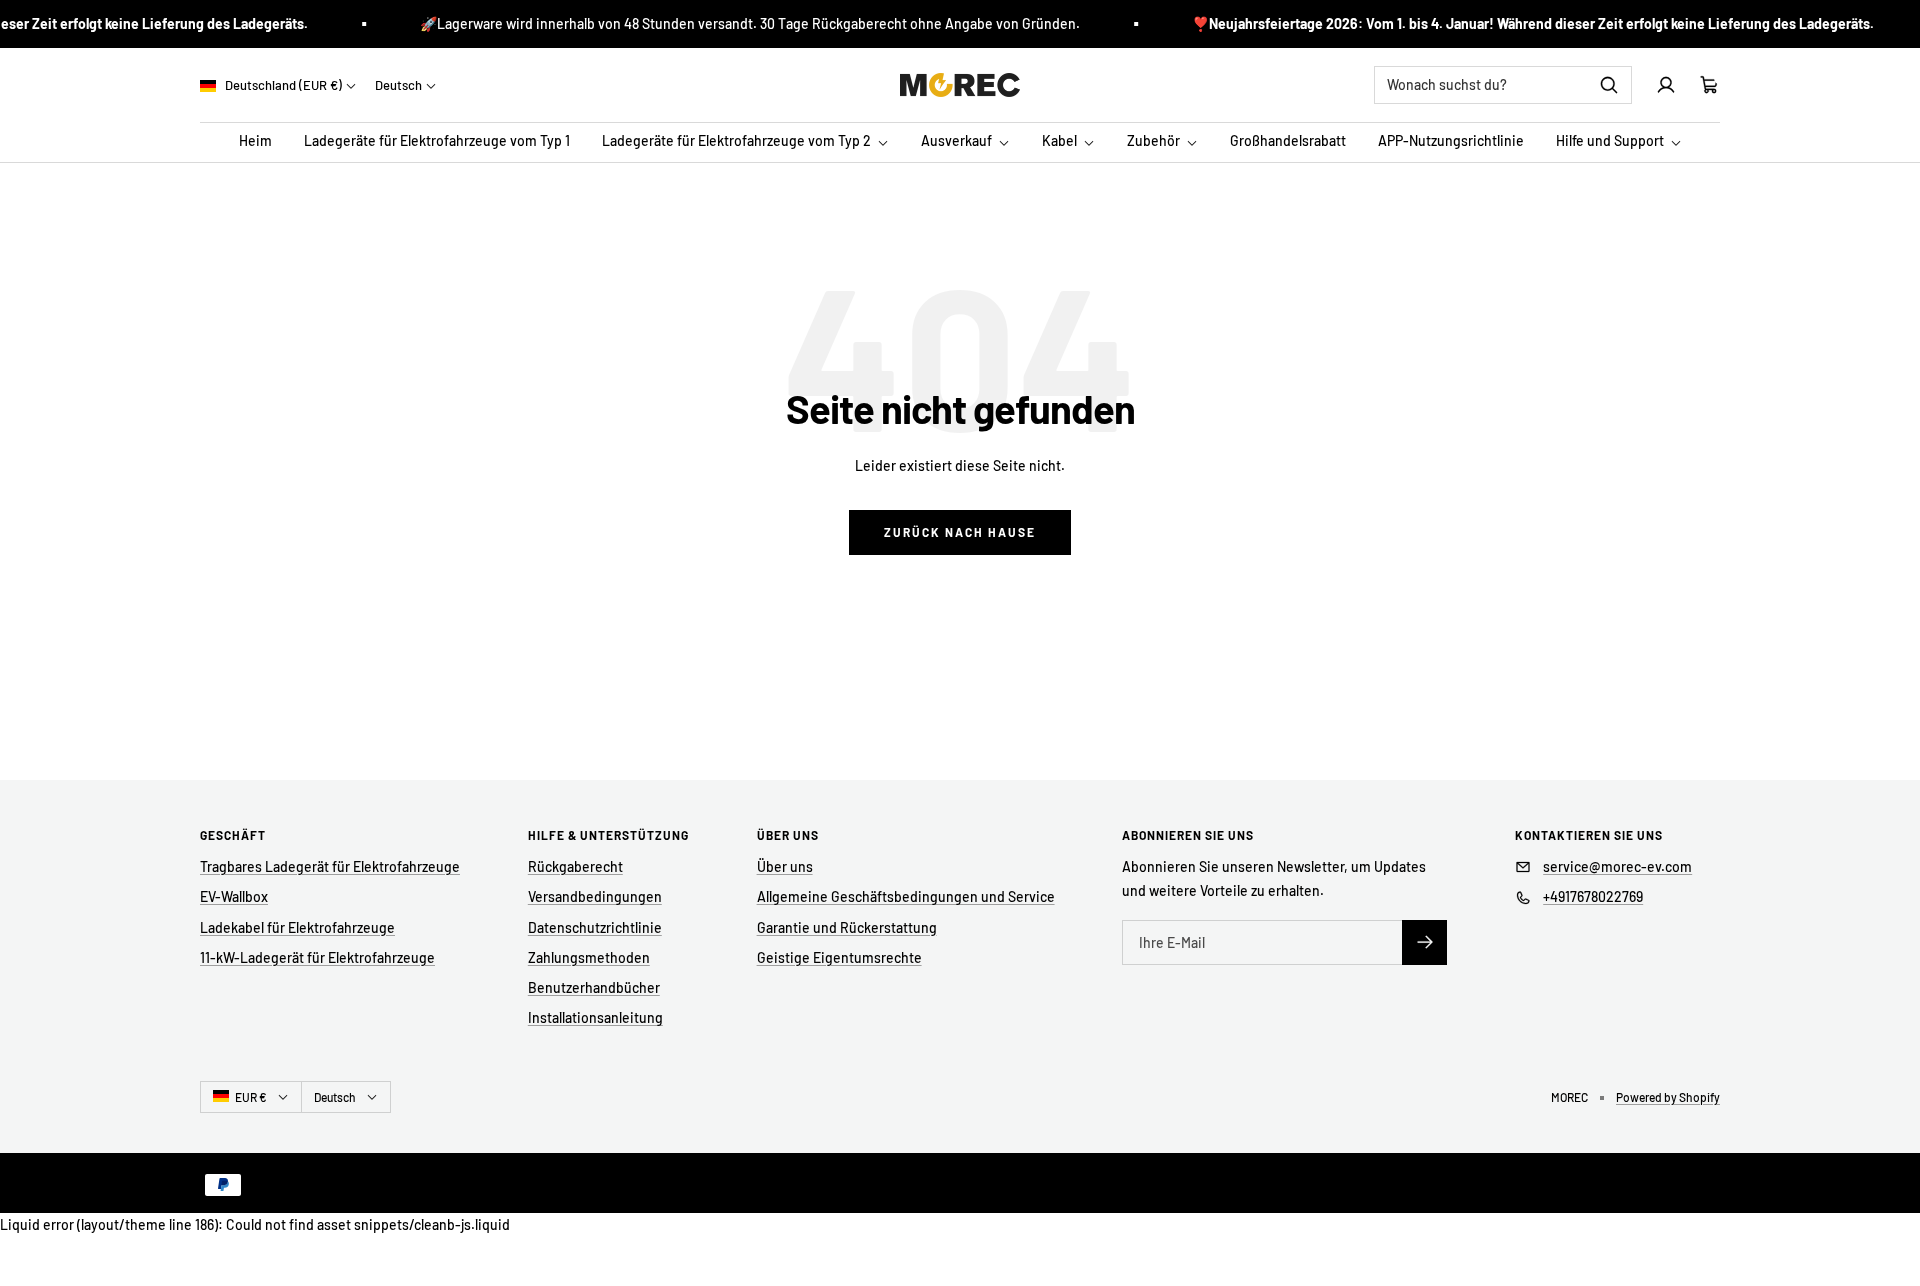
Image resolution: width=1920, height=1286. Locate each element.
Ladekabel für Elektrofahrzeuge (297, 927)
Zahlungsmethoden (589, 957)
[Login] (1666, 85)
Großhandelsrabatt (1288, 141)
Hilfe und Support (1611, 141)
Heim (255, 141)
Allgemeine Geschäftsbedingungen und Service (906, 896)
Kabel (1061, 141)
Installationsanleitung (595, 1017)
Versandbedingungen (595, 896)
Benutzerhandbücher (594, 987)
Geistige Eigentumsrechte (839, 957)
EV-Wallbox (234, 896)
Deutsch (398, 85)
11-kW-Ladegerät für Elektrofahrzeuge (317, 957)
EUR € (251, 1097)
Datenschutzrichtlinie (595, 927)
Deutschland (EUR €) (282, 85)
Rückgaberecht (575, 866)
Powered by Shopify (1668, 1097)
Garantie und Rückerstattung (847, 927)
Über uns (785, 866)
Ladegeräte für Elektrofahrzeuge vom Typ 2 (738, 141)
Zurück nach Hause (960, 532)
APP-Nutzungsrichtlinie (1451, 141)
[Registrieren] (1424, 942)
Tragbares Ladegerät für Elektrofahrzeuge (330, 866)
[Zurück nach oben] (1892, 1230)
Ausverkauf (958, 141)
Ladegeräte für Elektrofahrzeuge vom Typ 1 (437, 141)
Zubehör (1155, 141)
